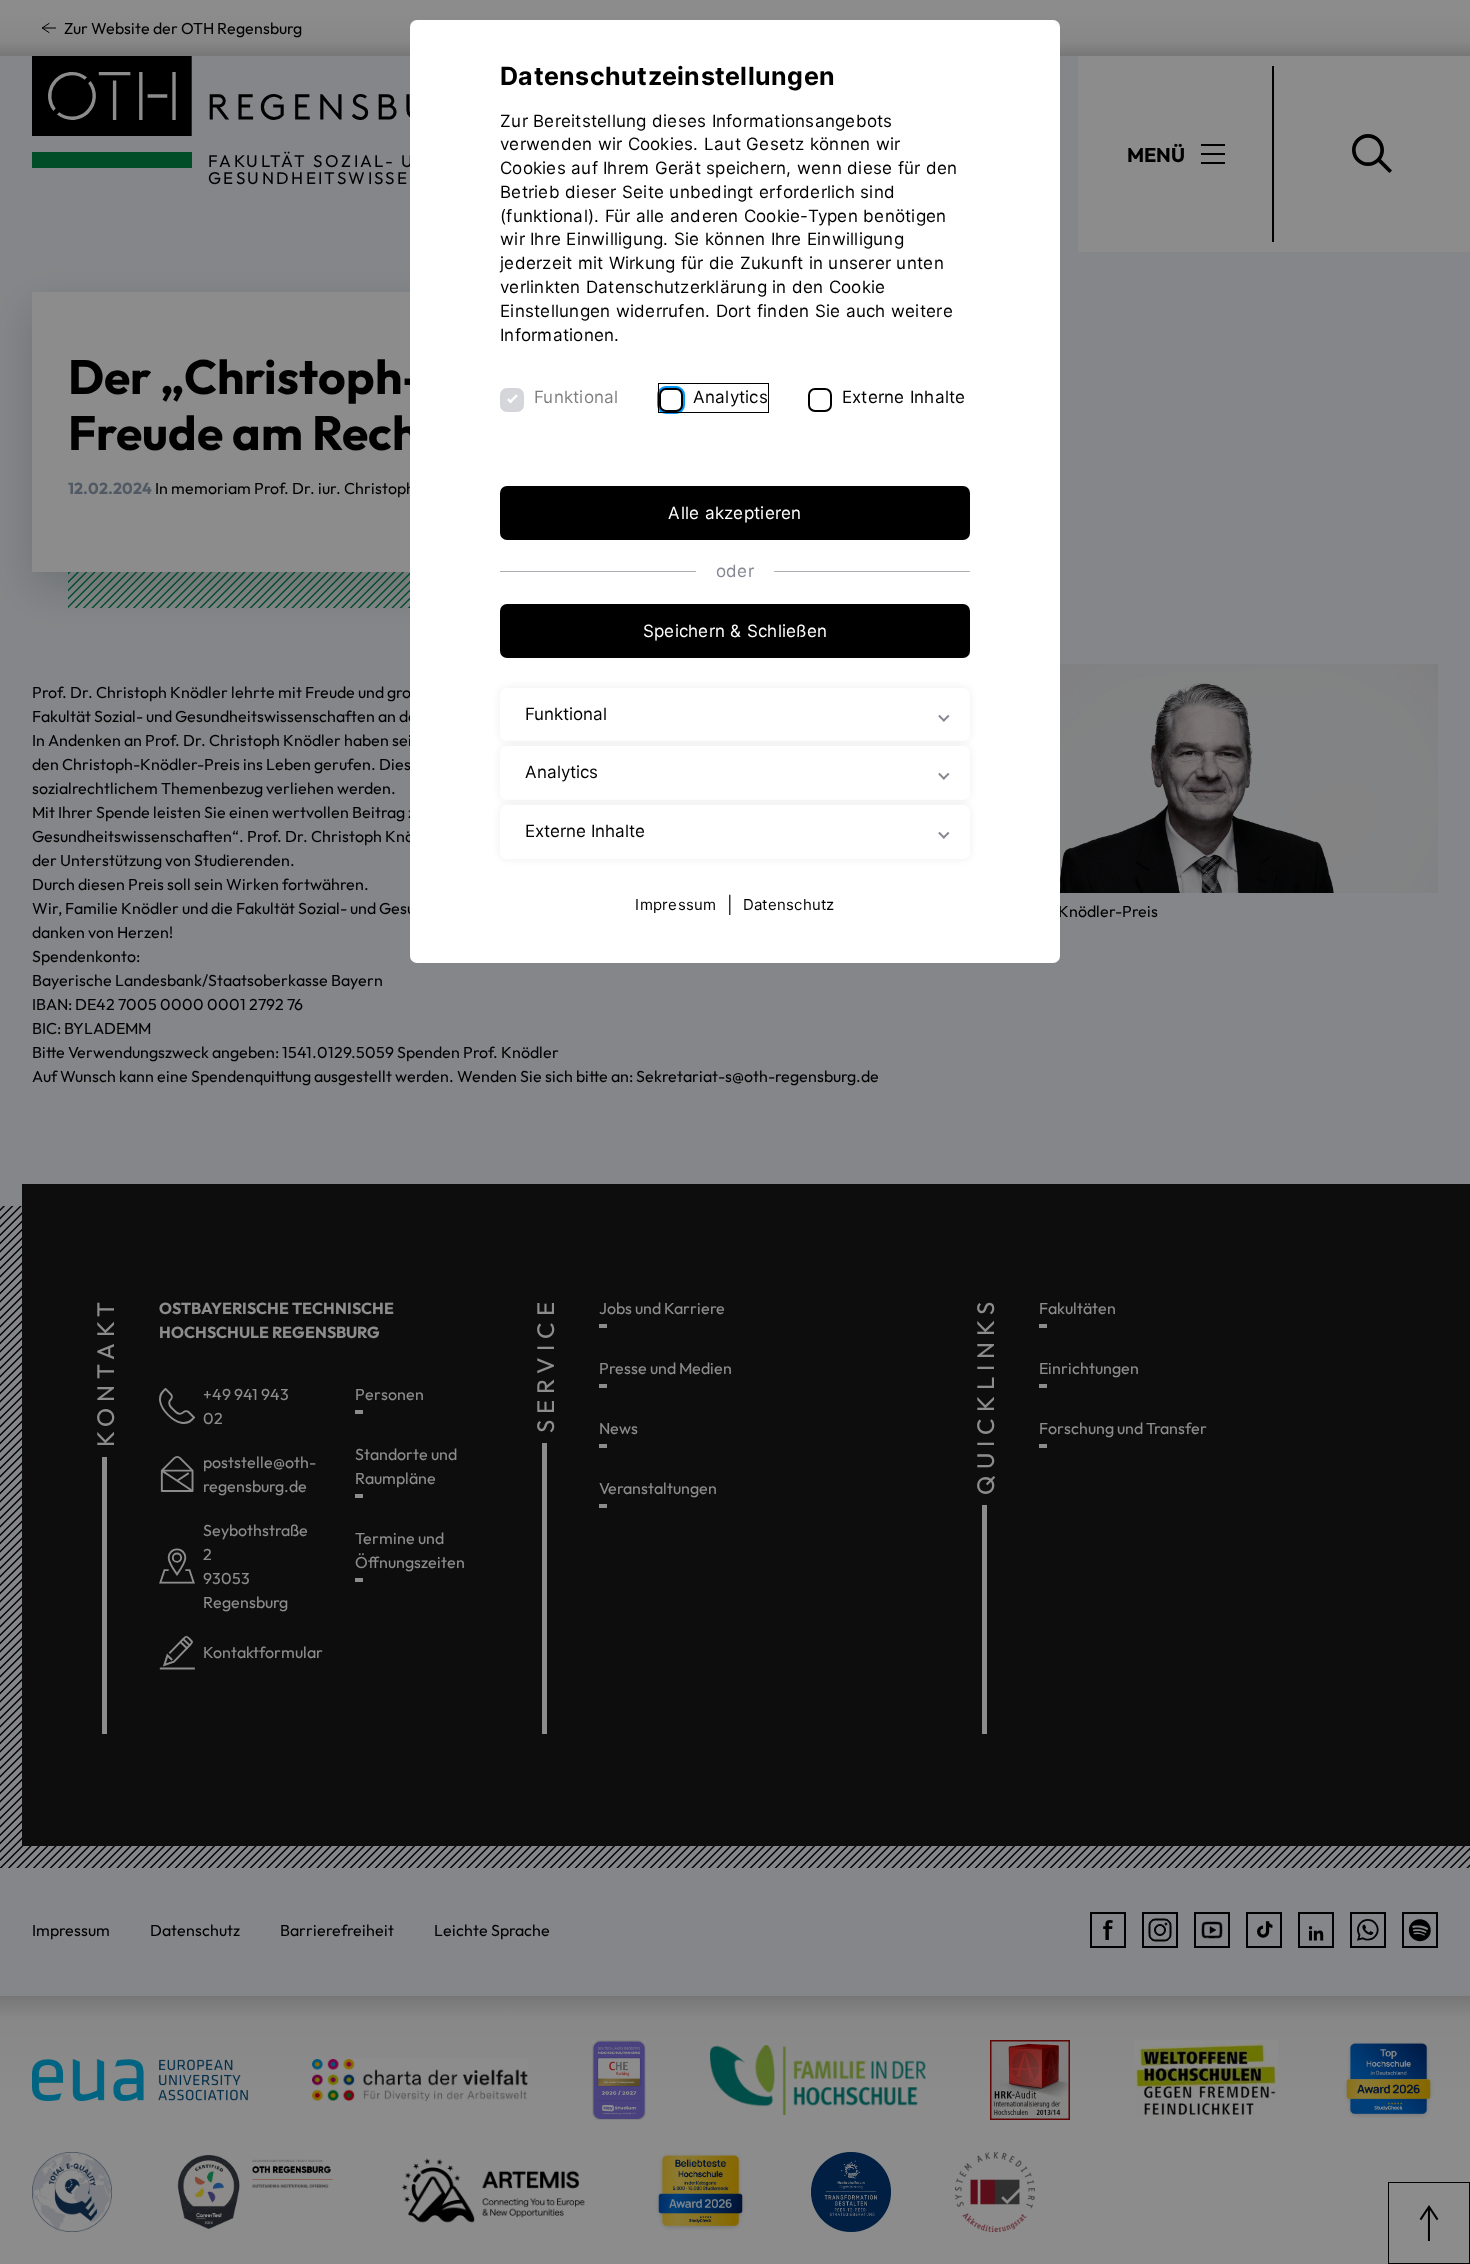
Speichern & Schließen (735, 631)
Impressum (675, 904)
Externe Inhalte (904, 397)
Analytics (730, 397)
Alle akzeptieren (734, 513)
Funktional (576, 397)
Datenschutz (789, 904)
